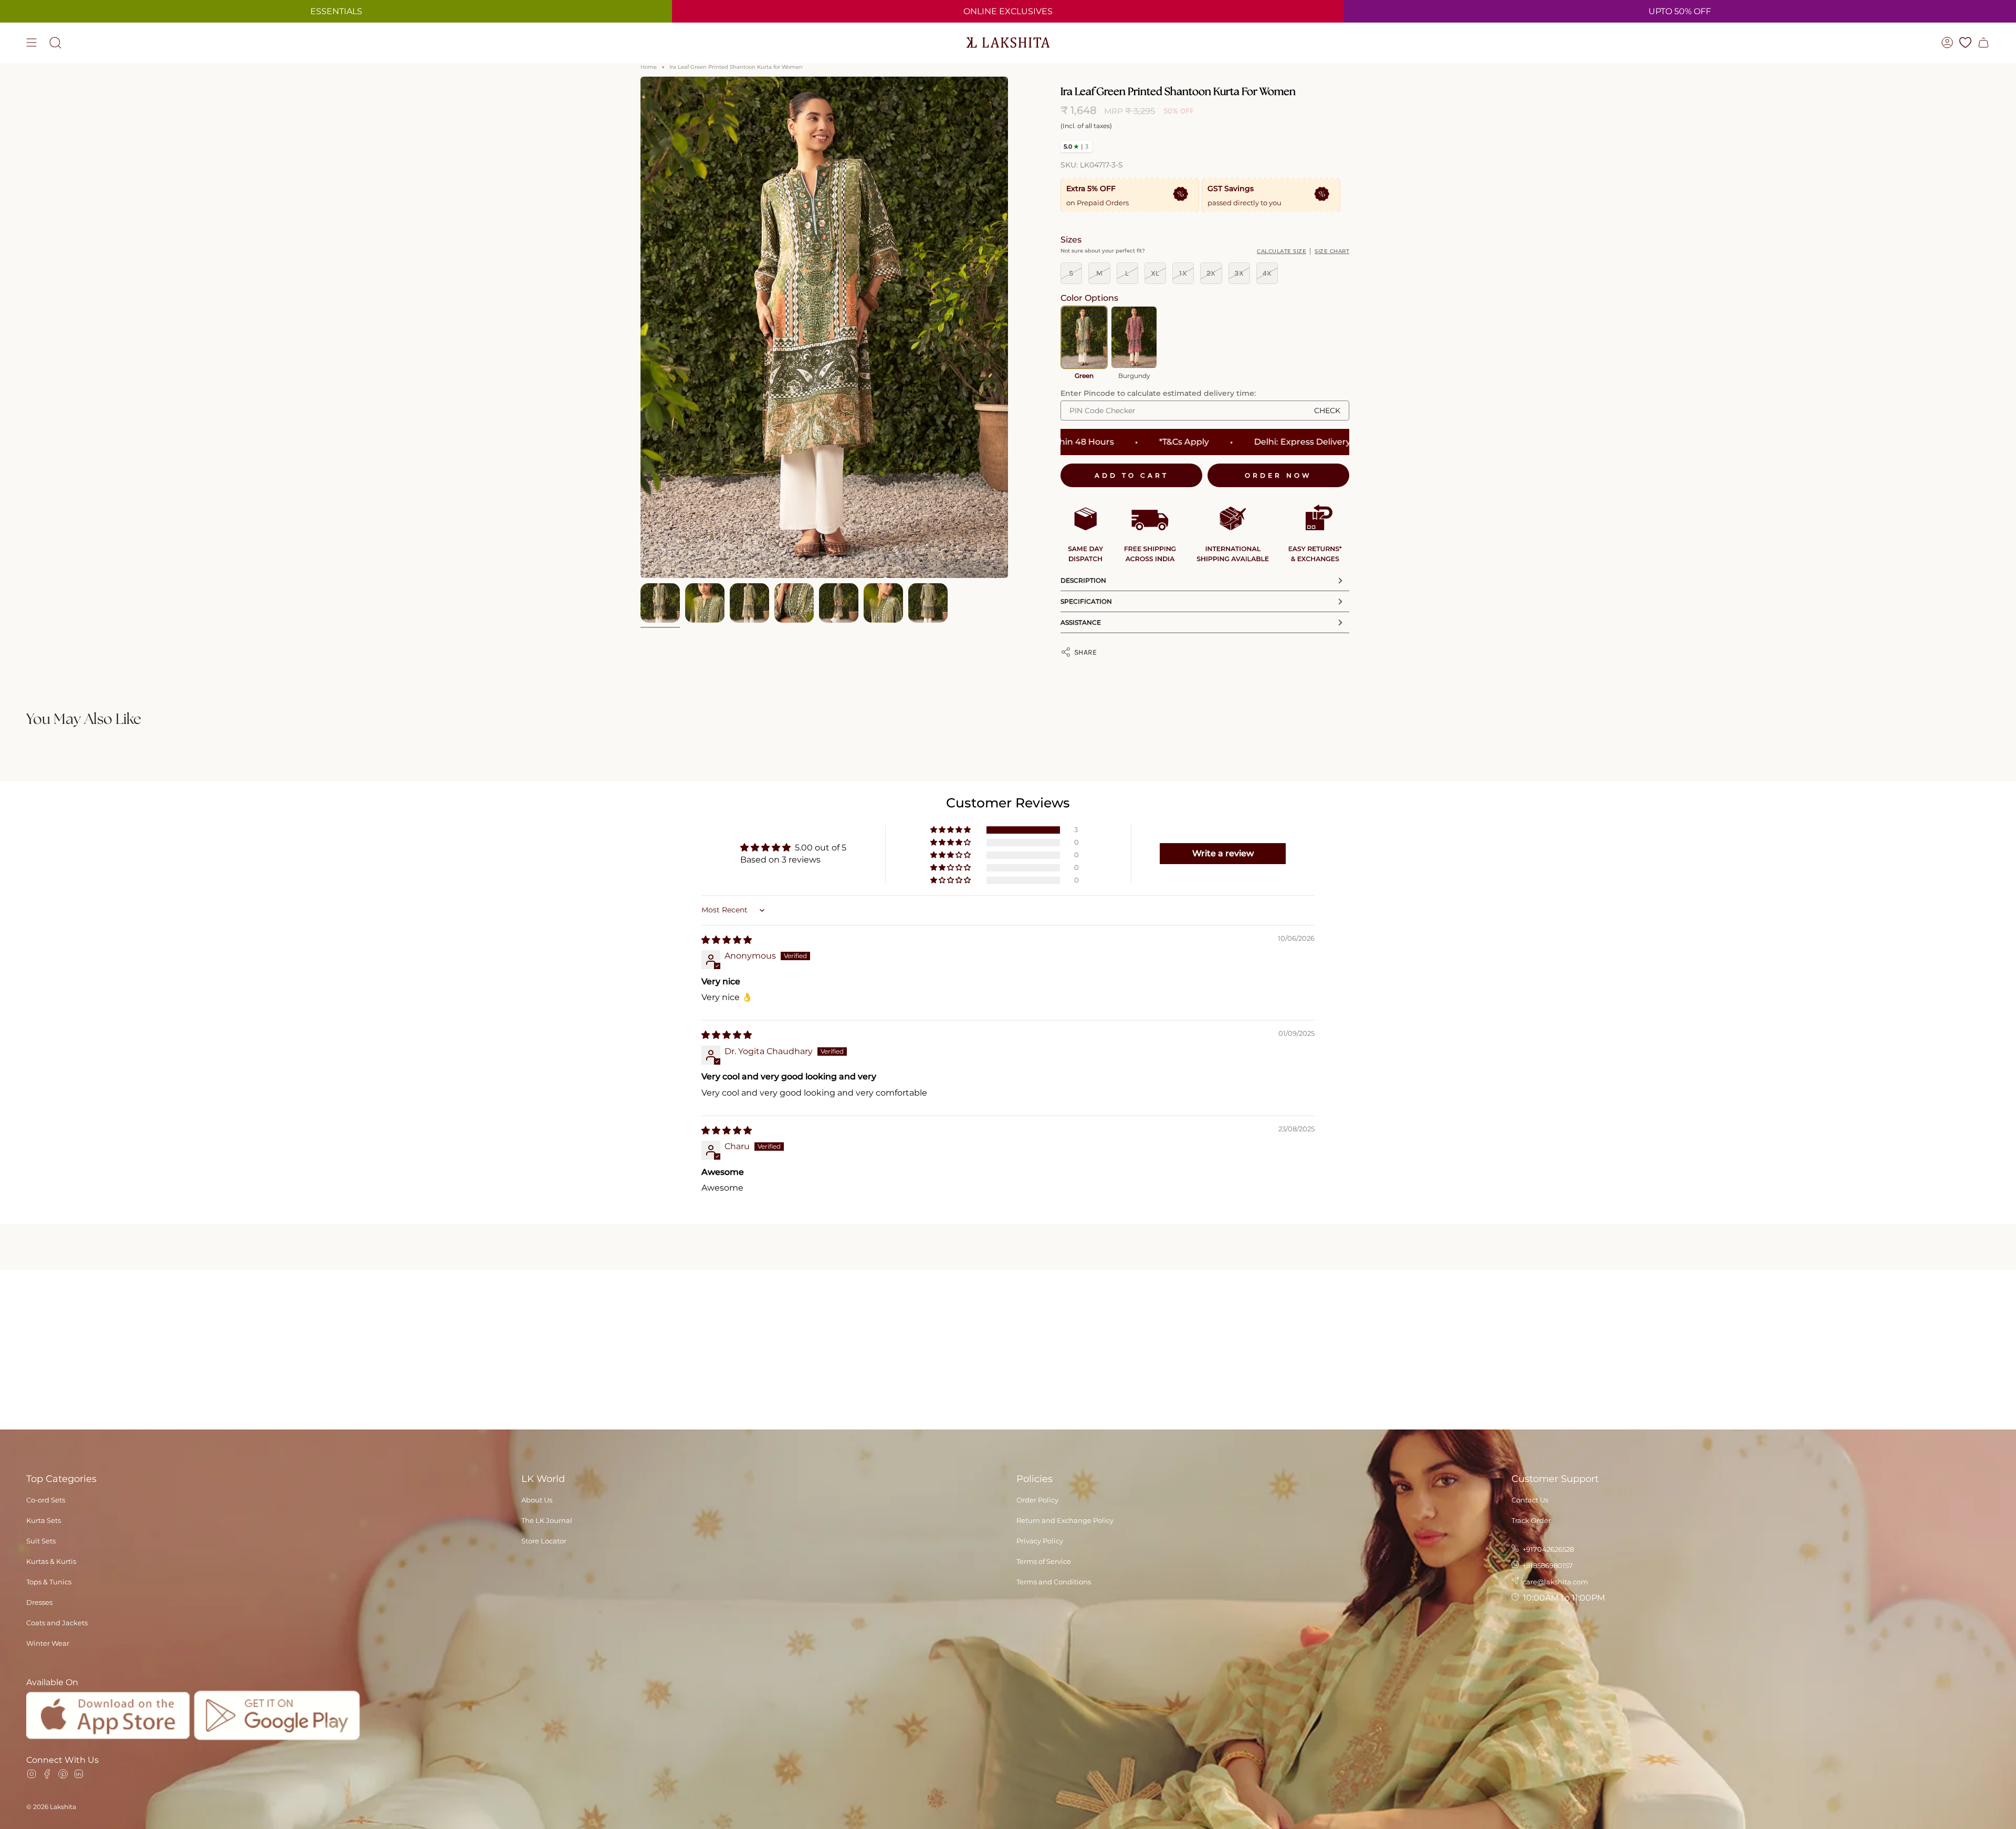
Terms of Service (1044, 1561)
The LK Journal (547, 1520)
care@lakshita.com (1555, 1582)
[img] (727, 940)
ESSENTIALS (336, 11)
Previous (640, 328)
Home (649, 67)
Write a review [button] (1223, 853)
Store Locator (544, 1541)
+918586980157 (1547, 1565)
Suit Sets (41, 1541)
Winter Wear (48, 1643)
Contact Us (1530, 1500)
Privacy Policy (1040, 1541)
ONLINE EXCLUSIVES (1008, 11)
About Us (537, 1500)
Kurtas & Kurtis (51, 1561)
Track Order (1531, 1520)
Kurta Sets (44, 1520)
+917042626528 (1547, 1549)
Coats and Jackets (57, 1623)
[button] (951, 830)
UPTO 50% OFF (1680, 11)
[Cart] (1983, 43)
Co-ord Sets (46, 1500)
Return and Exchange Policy (1065, 1520)
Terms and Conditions (1054, 1582)
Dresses (39, 1602)
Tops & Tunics (49, 1582)
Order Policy (1037, 1500)
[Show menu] (31, 43)
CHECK (1327, 411)
